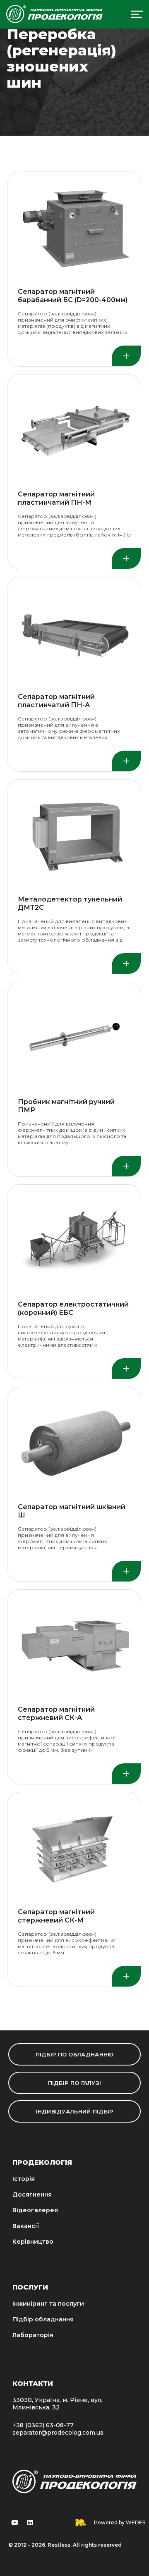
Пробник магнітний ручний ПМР (66, 1106)
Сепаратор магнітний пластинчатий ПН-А (56, 701)
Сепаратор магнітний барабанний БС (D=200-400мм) (73, 296)
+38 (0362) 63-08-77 (43, 2425)
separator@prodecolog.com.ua (58, 2433)
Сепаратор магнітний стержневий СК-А (56, 1714)
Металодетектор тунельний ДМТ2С (70, 903)
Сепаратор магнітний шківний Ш (72, 1511)
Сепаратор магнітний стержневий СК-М (56, 1916)
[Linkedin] (30, 2523)
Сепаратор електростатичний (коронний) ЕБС (73, 1308)
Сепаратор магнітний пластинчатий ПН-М (56, 498)
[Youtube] (14, 2523)
